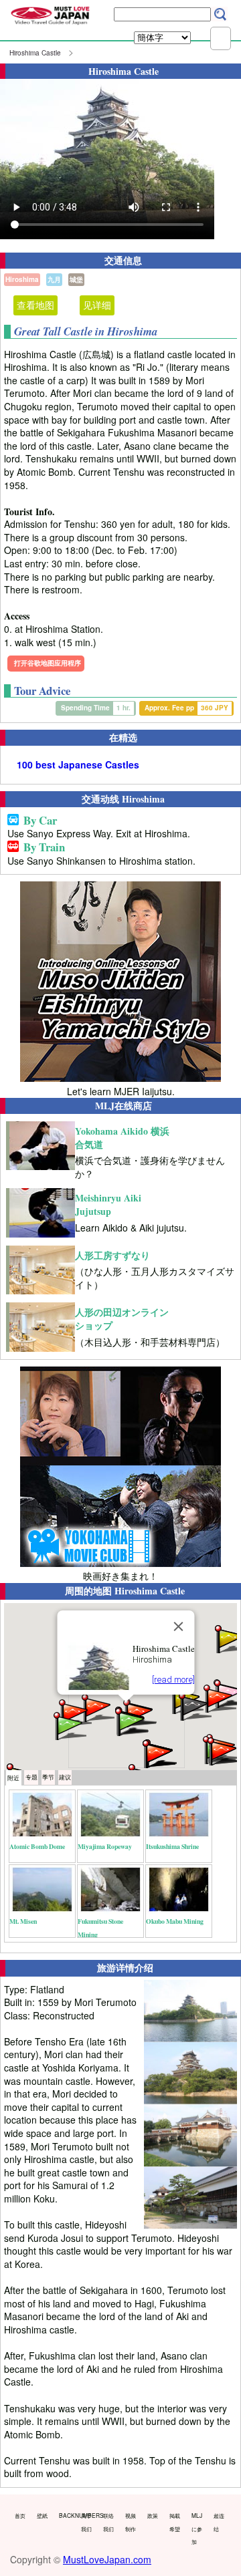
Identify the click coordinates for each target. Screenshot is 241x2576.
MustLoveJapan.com (107, 2559)
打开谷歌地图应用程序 (48, 663)
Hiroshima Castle (35, 53)
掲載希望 (175, 2522)
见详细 (97, 305)
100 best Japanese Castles (78, 765)
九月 (54, 279)
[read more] (173, 1680)
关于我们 (86, 2522)
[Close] (179, 1626)
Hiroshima (22, 279)
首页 (20, 2515)
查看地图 (35, 305)
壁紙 (42, 2515)
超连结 (219, 2522)
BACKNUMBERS (67, 2515)
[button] (69, 1725)
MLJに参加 (197, 2528)
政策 (153, 2515)
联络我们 (108, 2522)
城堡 (76, 279)
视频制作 (131, 2522)
